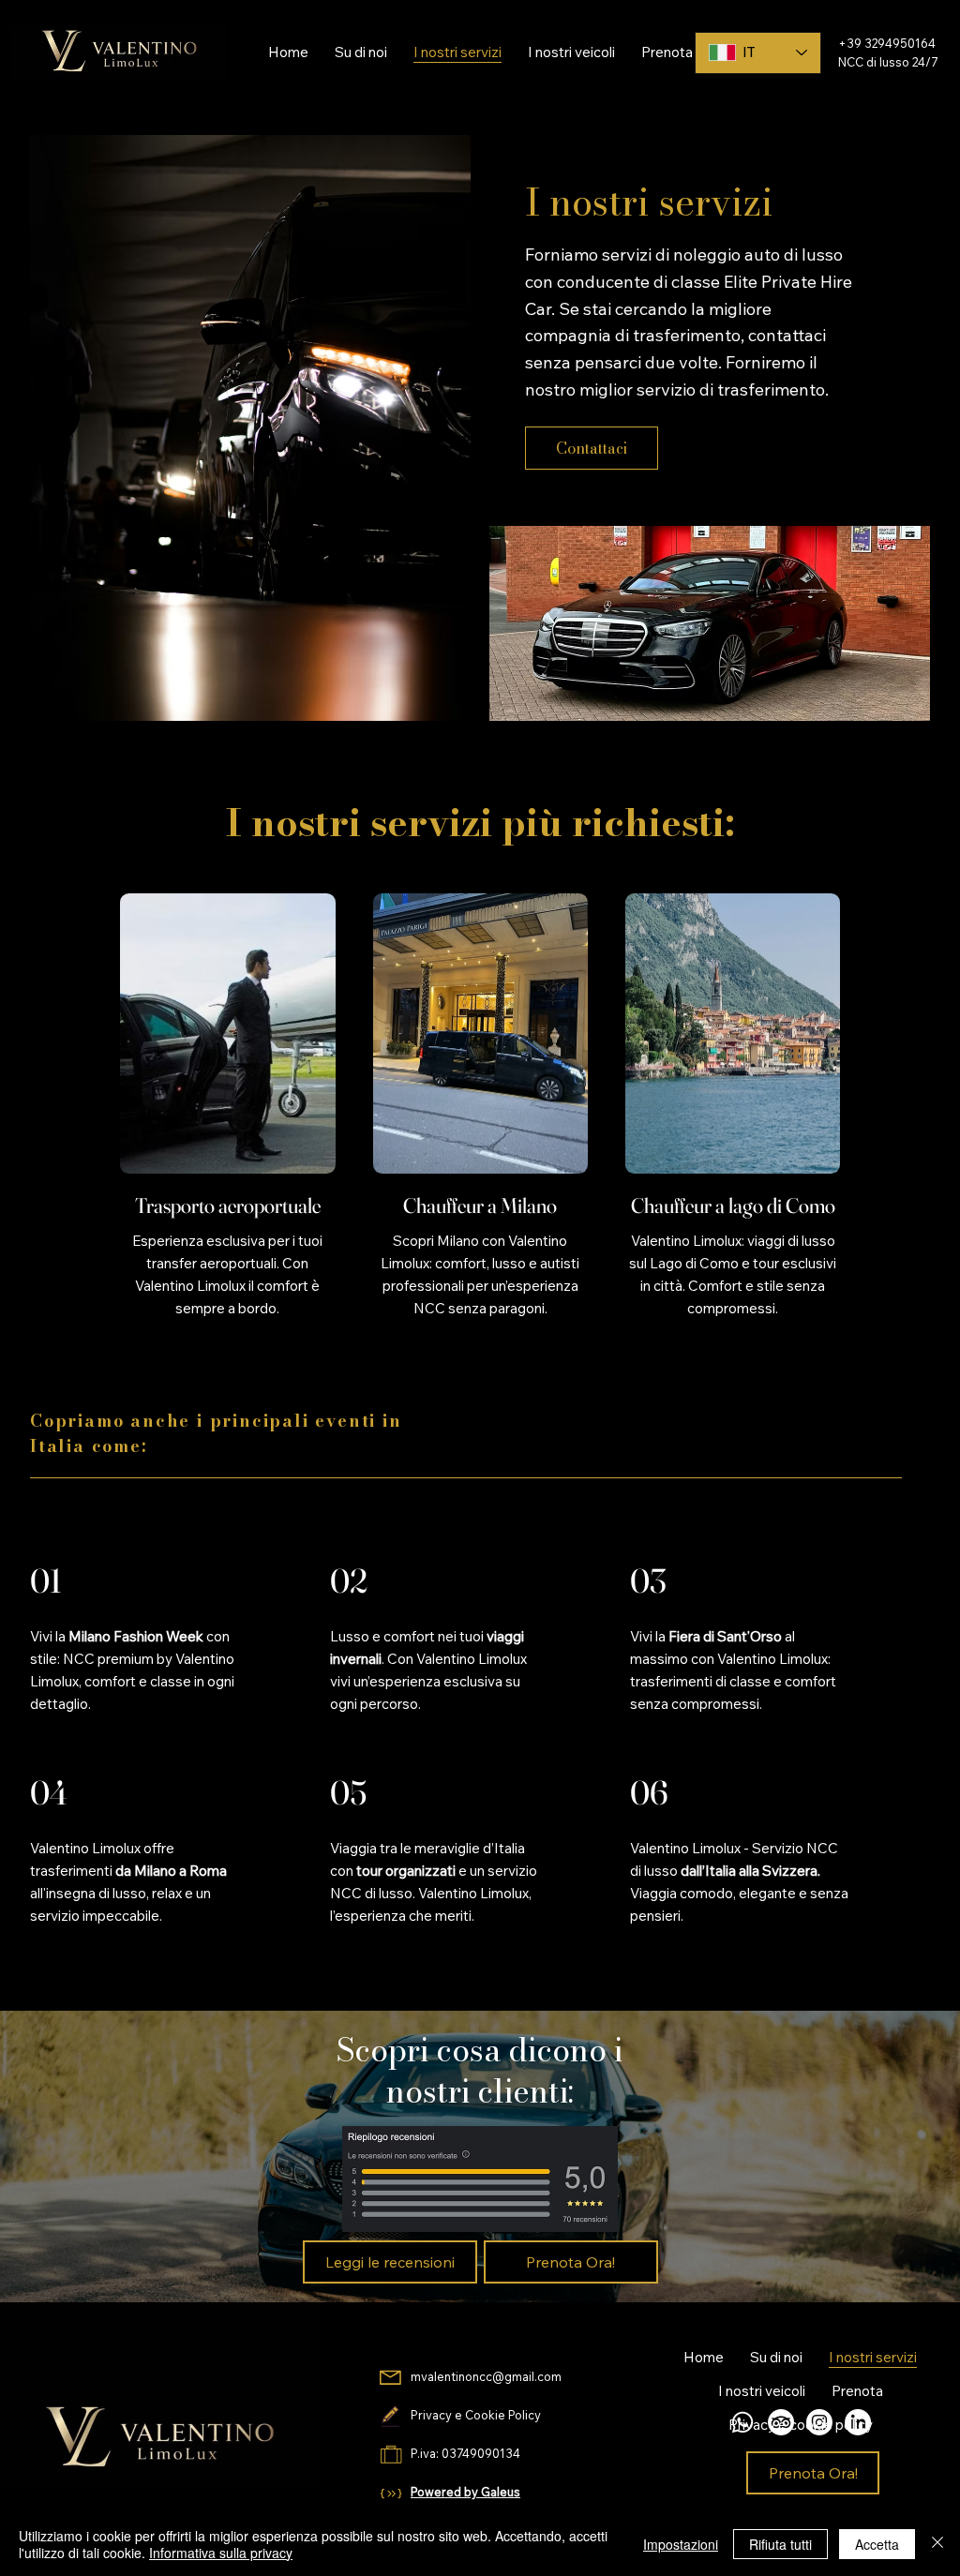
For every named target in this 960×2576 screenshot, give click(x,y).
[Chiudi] (937, 2544)
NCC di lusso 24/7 (888, 62)
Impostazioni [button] (681, 2544)
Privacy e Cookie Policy (476, 2415)
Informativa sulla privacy (221, 2553)
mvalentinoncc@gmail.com (487, 2376)
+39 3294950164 (887, 43)
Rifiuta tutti (780, 2544)
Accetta (877, 2544)
